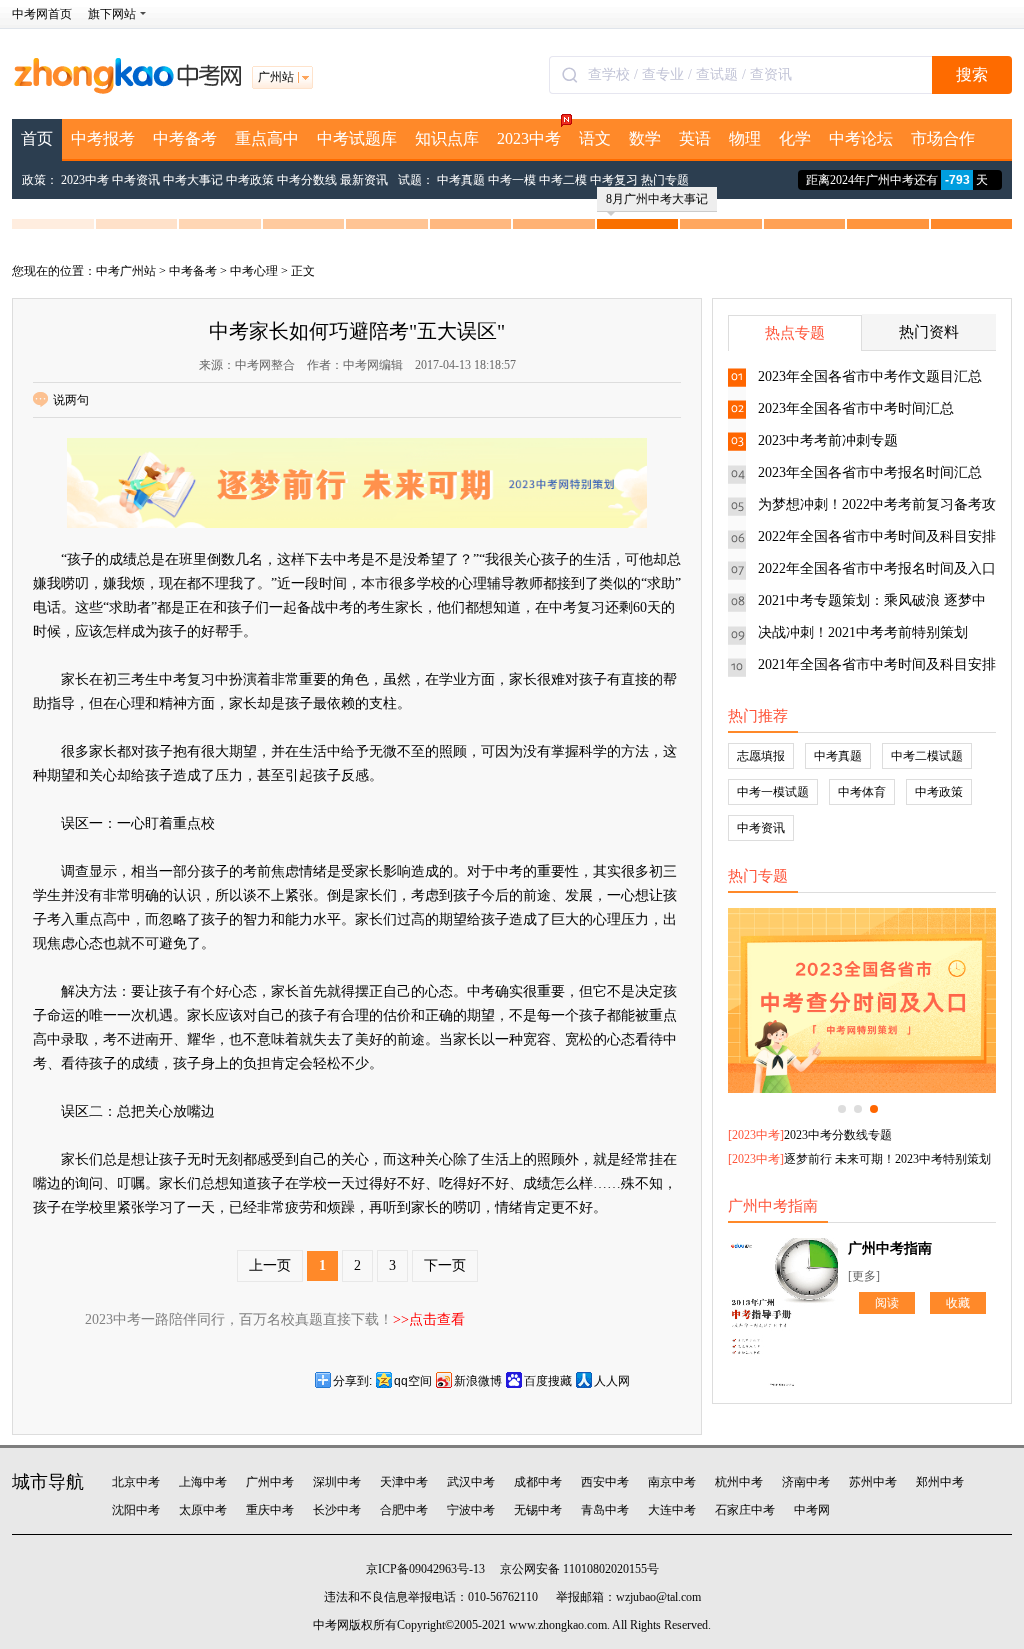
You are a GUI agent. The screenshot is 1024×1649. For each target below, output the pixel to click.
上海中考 (203, 1482)
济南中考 (806, 1482)
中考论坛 (861, 138)
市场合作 (943, 138)
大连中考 (672, 1510)
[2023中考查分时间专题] (862, 1000)
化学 (795, 138)
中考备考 (185, 138)
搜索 (972, 74)
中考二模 (563, 180)
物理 (745, 138)
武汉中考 (471, 1482)
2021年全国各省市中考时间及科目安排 (877, 664)
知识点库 (447, 138)
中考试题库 (357, 138)
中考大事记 (193, 180)
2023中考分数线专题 (838, 1135)
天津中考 (404, 1482)
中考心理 (254, 271)
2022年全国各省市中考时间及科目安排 (877, 536)
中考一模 (512, 180)
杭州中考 (739, 1482)
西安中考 (605, 1482)
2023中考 (529, 138)
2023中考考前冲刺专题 (828, 440)
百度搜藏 (548, 1381)
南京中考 (672, 1482)
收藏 (958, 1303)
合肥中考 (404, 1510)
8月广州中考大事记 (657, 199)
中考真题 (461, 180)
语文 (595, 138)
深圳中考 (337, 1482)
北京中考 (136, 1482)
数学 (645, 138)
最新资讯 (364, 180)
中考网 (812, 1510)
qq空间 (413, 1381)
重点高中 (267, 138)
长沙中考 (337, 1510)
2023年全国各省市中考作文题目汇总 (870, 376)
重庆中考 (270, 1510)
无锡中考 (538, 1510)
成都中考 (538, 1482)
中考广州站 (126, 271)
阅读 (887, 1303)
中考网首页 (42, 14)
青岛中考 (605, 1510)
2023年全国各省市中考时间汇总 (856, 408)
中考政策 (250, 180)
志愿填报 (761, 756)
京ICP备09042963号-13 (425, 1569)
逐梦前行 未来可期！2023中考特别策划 (887, 1159)
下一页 (445, 1265)
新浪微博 (478, 1381)
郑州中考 (940, 1482)
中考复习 (614, 180)
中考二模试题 (927, 756)
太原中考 (203, 1510)
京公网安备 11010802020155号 (579, 1569)
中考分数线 (307, 180)
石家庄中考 (745, 1510)
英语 (695, 138)
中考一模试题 (773, 792)
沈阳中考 (136, 1510)
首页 (37, 138)
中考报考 (103, 138)
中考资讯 (136, 180)
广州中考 (270, 1482)
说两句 (71, 400)
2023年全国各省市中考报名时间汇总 (870, 472)
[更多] (864, 1276)
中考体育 (862, 792)
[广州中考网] (127, 90)
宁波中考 (471, 1510)
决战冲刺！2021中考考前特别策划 (863, 632)
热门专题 (665, 180)
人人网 (612, 1381)
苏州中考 (873, 1482)
